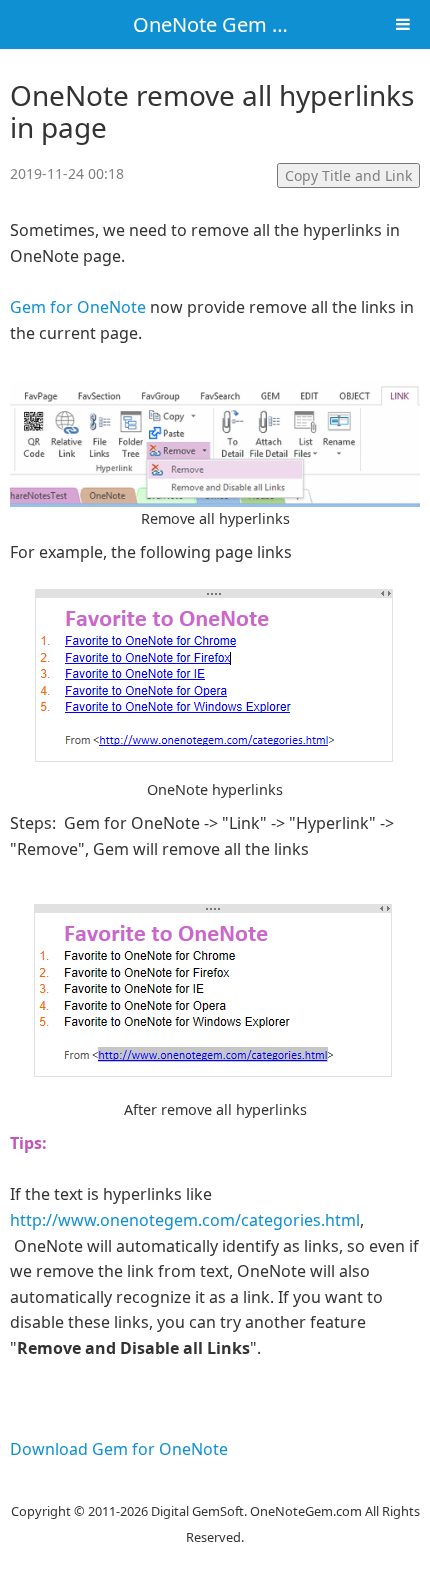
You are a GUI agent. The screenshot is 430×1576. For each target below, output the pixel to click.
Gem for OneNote (80, 307)
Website (215, 1486)
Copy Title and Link (348, 175)
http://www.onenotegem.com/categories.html (185, 1220)
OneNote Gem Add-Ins (238, 24)
